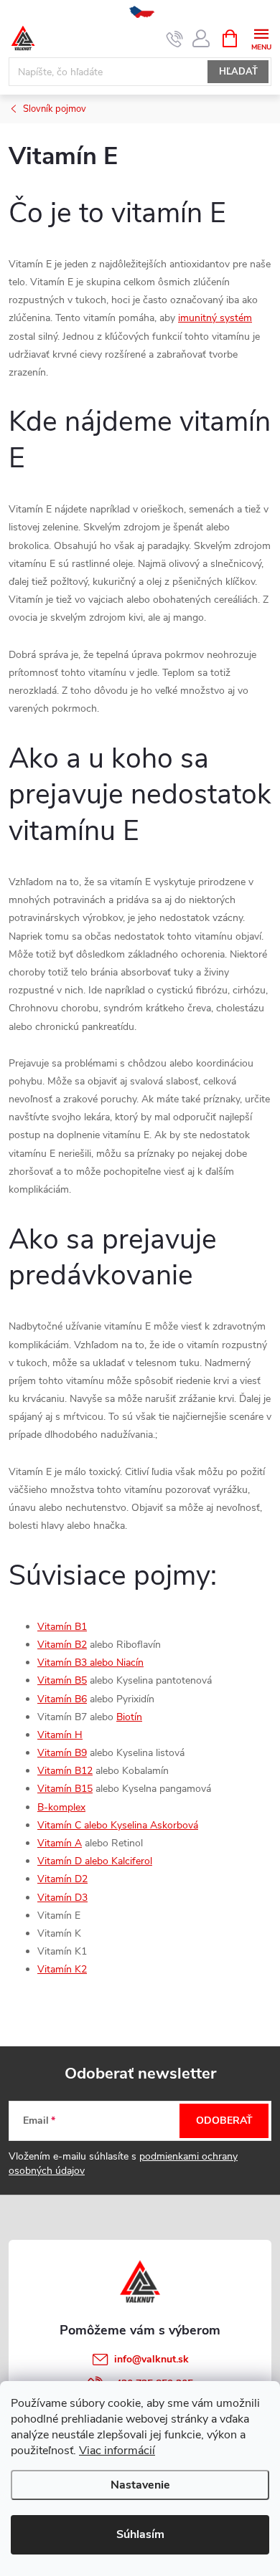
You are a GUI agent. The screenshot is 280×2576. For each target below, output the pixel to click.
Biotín (129, 1717)
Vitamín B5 (62, 1680)
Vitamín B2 (62, 1645)
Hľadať (238, 72)
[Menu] (261, 38)
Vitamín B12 (65, 1771)
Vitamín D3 (62, 1898)
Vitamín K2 (62, 1969)
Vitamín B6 (62, 1699)
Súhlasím (140, 2534)
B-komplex (61, 1807)
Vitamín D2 (62, 1879)
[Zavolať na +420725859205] (175, 39)
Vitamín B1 (62, 1627)
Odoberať (224, 2121)
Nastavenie (140, 2485)
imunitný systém (215, 318)
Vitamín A (60, 1843)
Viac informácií (117, 2451)
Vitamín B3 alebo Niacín (90, 1663)
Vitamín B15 (65, 1789)
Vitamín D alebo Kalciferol (95, 1861)
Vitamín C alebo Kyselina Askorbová (118, 1825)
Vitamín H (60, 1735)
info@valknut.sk (151, 2359)
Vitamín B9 (62, 1753)
